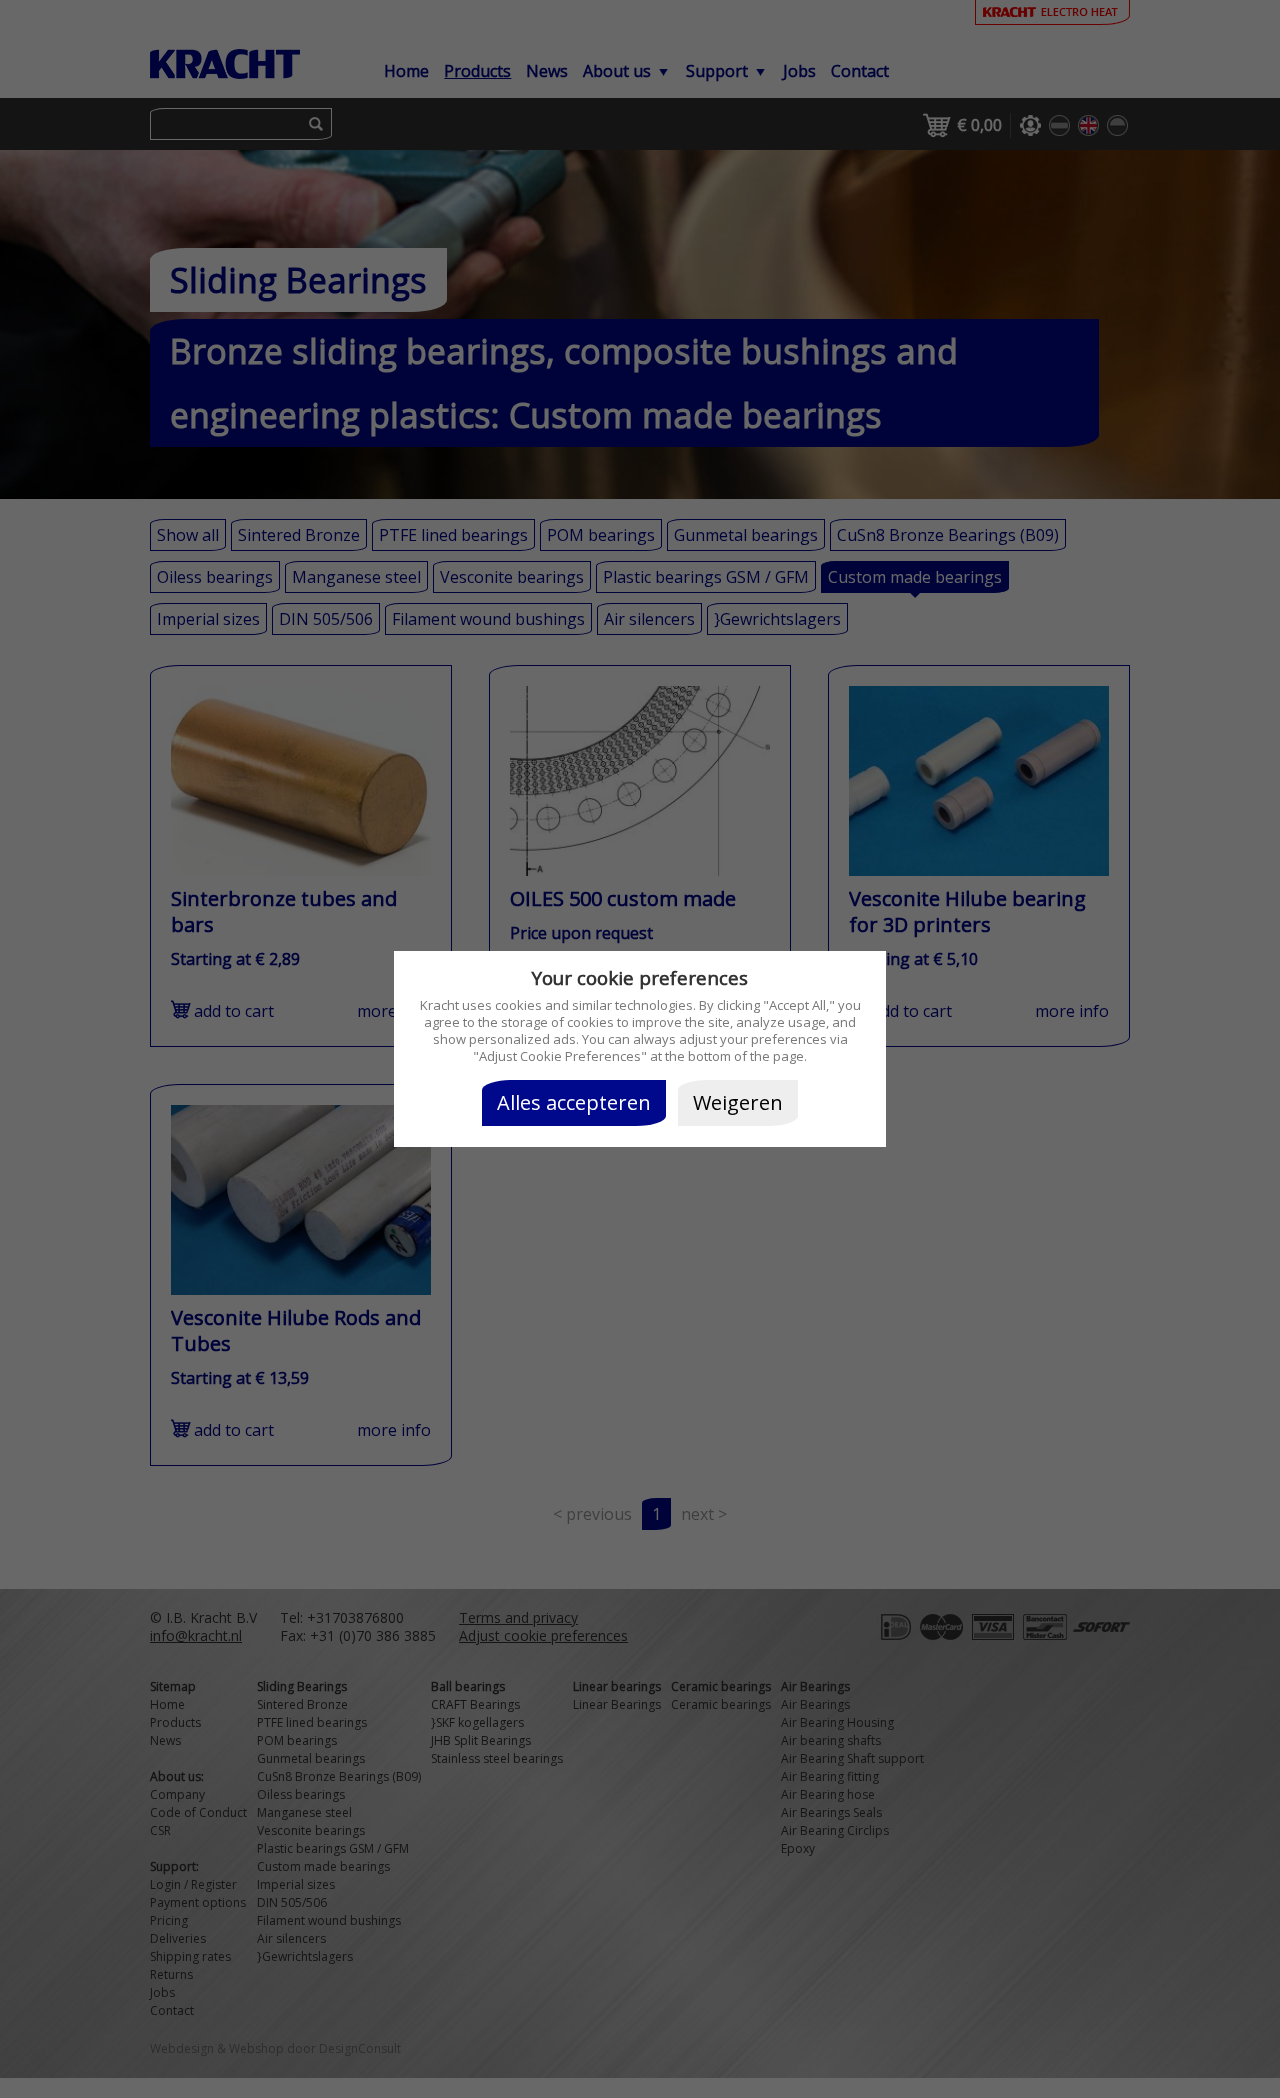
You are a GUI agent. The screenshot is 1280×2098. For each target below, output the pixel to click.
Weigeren (738, 1102)
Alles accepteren (574, 1102)
